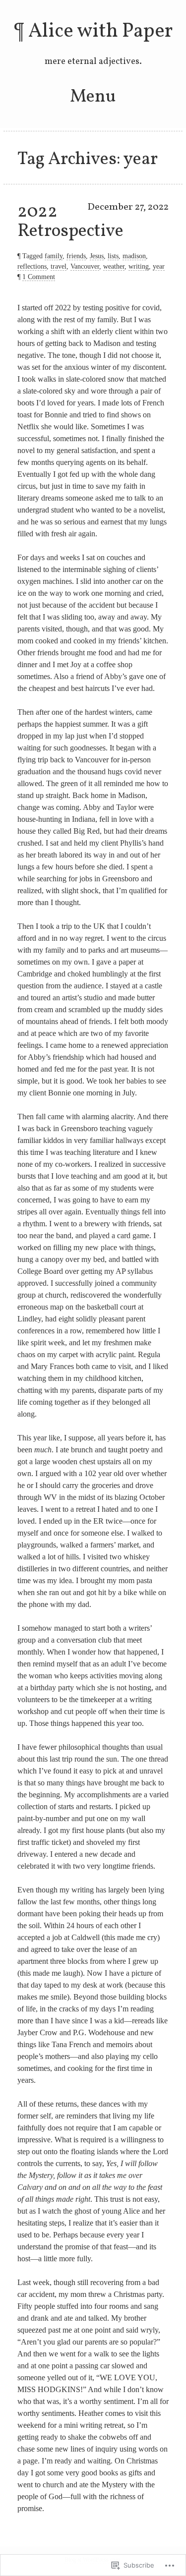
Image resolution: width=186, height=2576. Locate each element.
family (54, 256)
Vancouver (85, 266)
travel (59, 266)
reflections (32, 266)
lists (113, 256)
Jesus (97, 256)
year (159, 266)
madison (134, 256)
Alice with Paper (100, 32)
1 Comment (39, 277)
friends (76, 256)
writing (139, 266)
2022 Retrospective (70, 222)
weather (114, 266)
